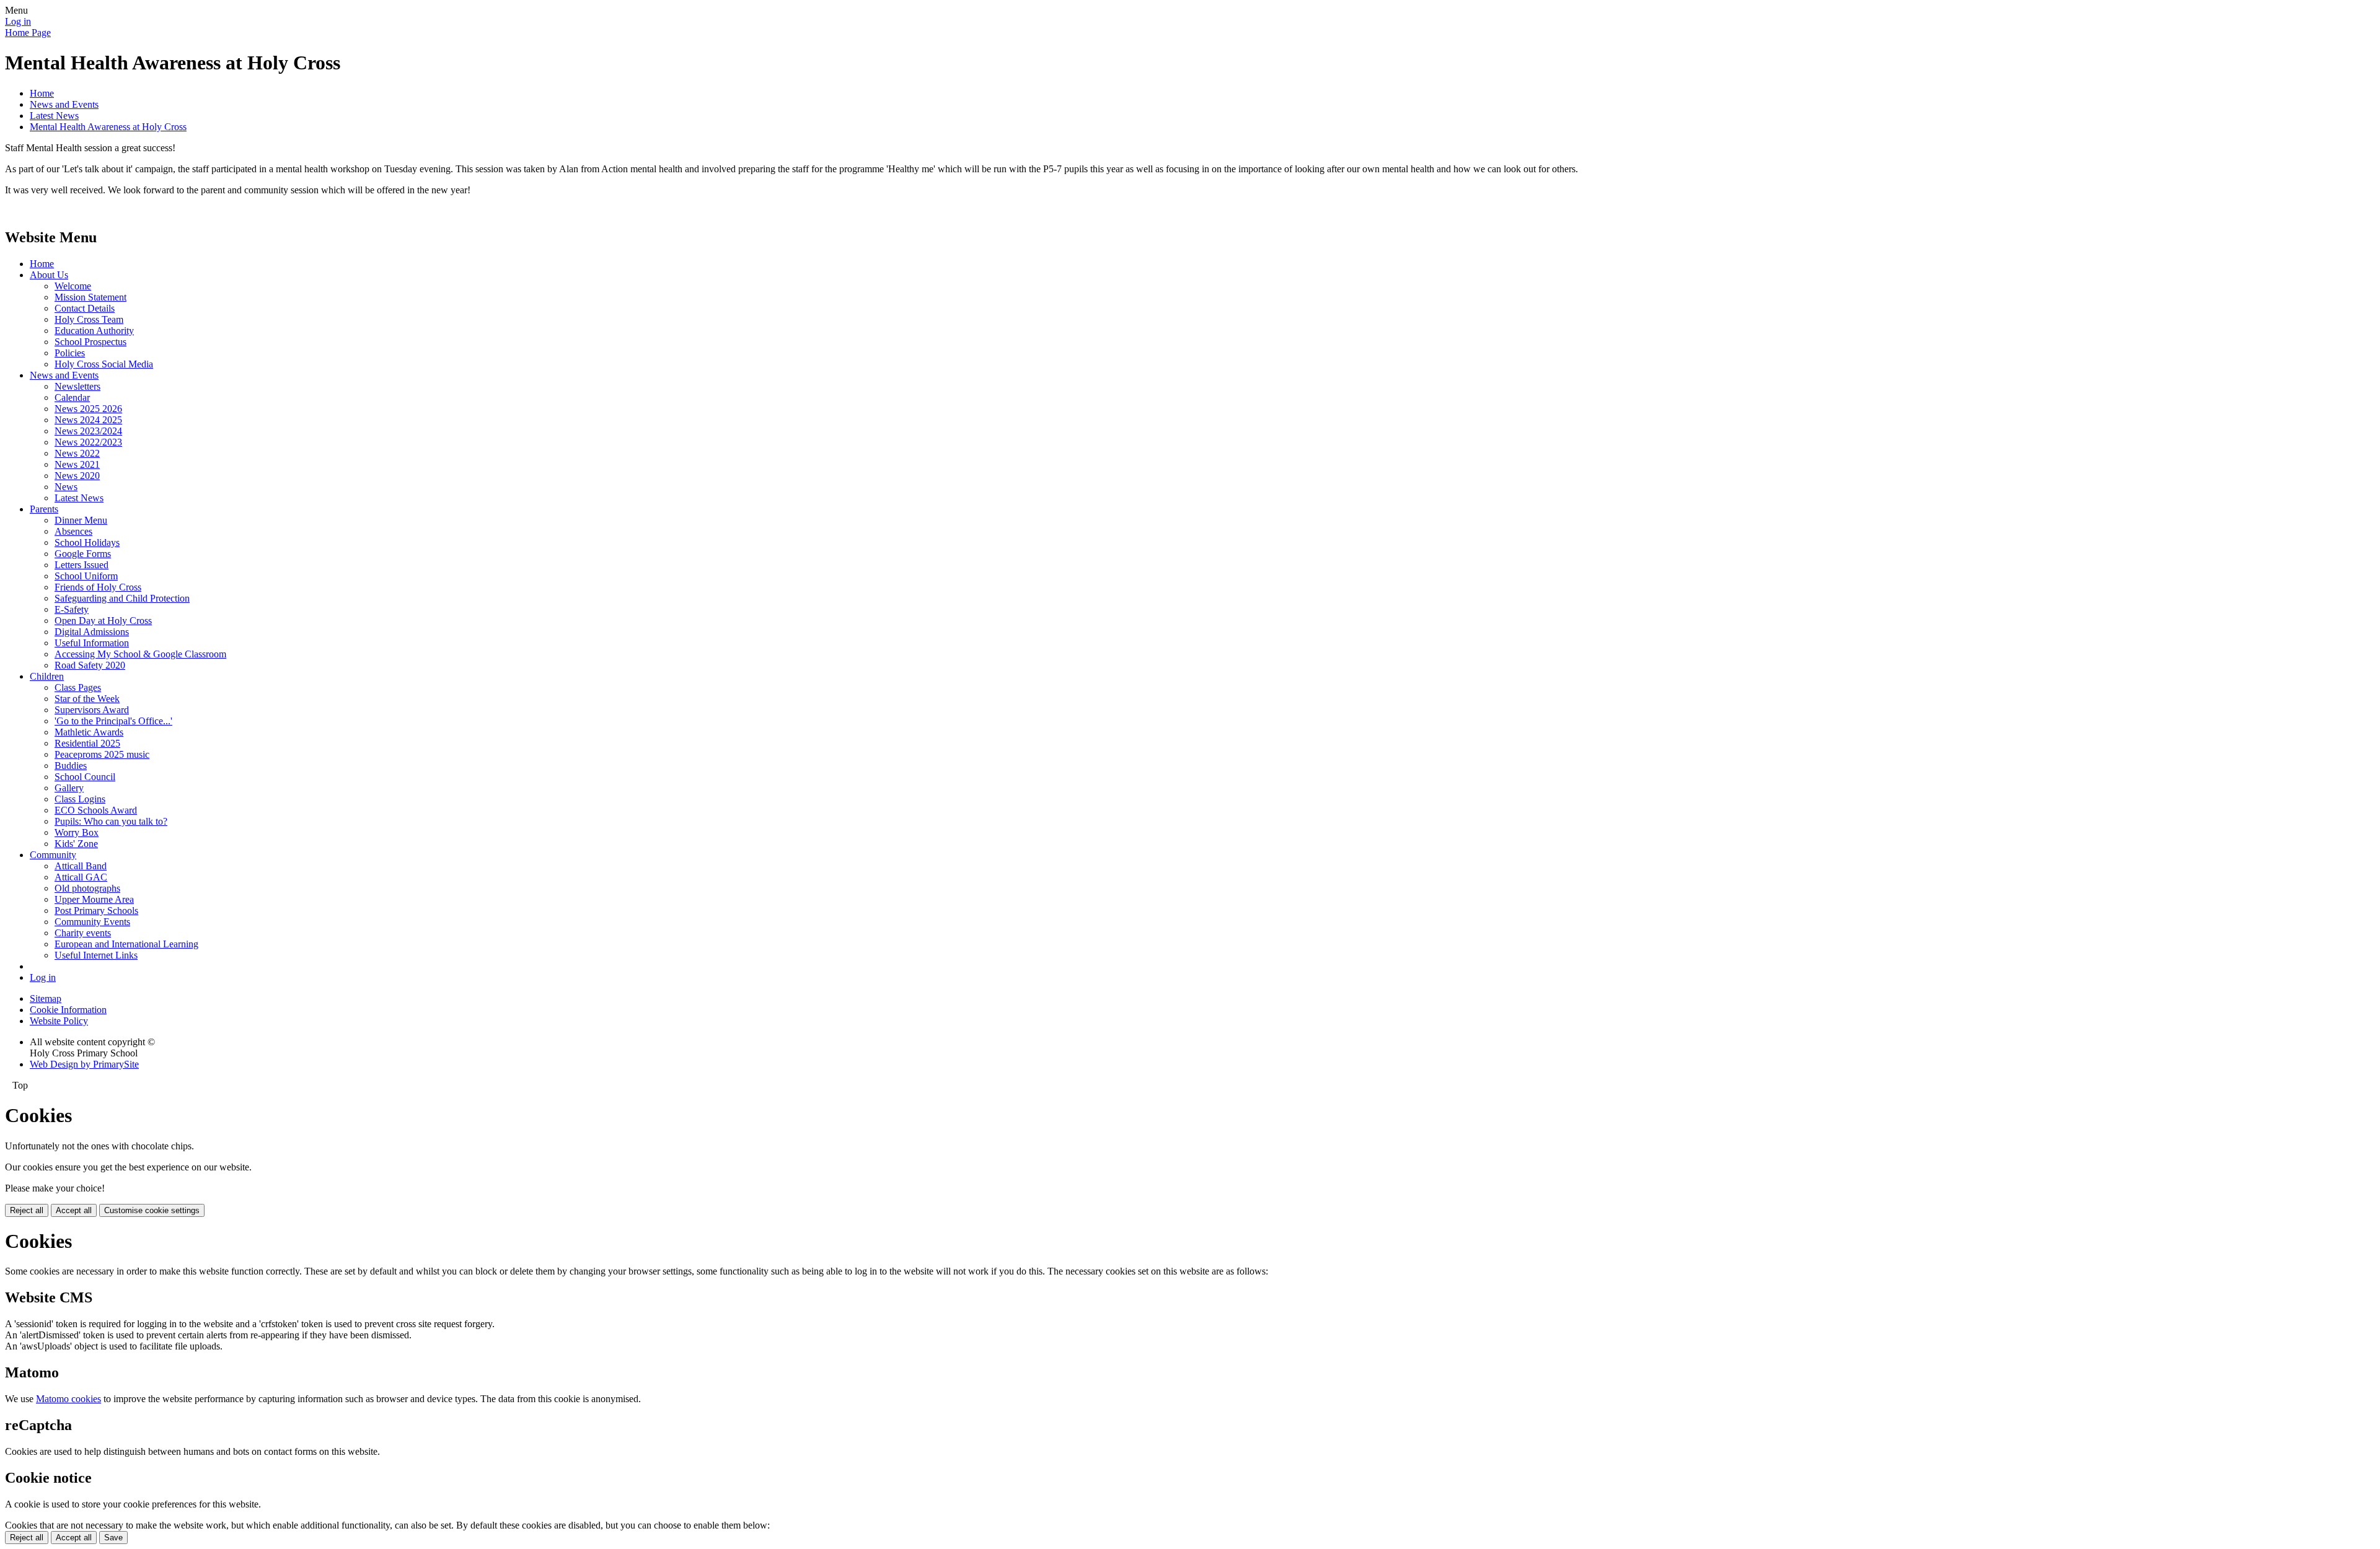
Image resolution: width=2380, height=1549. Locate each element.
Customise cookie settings (152, 1210)
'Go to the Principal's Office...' (113, 721)
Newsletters (77, 386)
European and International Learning (126, 944)
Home (42, 93)
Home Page (28, 33)
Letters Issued (82, 565)
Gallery (69, 788)
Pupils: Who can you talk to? (111, 821)
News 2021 (77, 464)
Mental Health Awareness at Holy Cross (108, 127)
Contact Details (85, 308)
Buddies (71, 766)
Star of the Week (87, 699)
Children (47, 676)
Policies (70, 353)
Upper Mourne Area (94, 899)
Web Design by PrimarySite (84, 1064)
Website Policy (59, 1021)
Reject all (27, 1210)
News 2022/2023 (88, 442)
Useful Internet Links (96, 955)
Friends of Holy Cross (98, 587)
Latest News (54, 116)
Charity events (83, 933)
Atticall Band (81, 866)
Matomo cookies (68, 1399)
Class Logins (80, 799)
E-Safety (72, 609)
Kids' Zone (76, 844)
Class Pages (78, 687)
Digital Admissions (92, 632)
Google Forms (83, 554)
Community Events (92, 922)
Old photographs (87, 888)
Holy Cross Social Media (104, 364)
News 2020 (77, 476)
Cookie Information (68, 1010)
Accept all (74, 1210)
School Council (85, 777)
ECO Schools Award (96, 810)
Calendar (72, 397)
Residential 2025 (87, 743)
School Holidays (87, 542)
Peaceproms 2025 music (102, 754)
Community (53, 855)
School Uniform (86, 576)
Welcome (73, 286)
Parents (44, 509)
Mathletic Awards (89, 732)
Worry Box (77, 832)
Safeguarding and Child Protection (122, 598)
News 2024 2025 (88, 420)
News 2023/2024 (88, 431)
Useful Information (92, 643)
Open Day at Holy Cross (103, 621)
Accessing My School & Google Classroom (140, 654)
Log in (18, 21)
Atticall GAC (81, 877)
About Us (49, 275)
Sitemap (46, 998)
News (66, 487)
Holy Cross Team (89, 319)
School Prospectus (90, 342)
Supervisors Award (92, 710)
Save (113, 1538)
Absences (73, 531)
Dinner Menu (81, 520)
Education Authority (94, 331)
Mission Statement (90, 297)
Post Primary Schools (96, 911)
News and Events (64, 104)
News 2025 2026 (88, 409)
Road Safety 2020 (90, 665)
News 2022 (77, 453)
